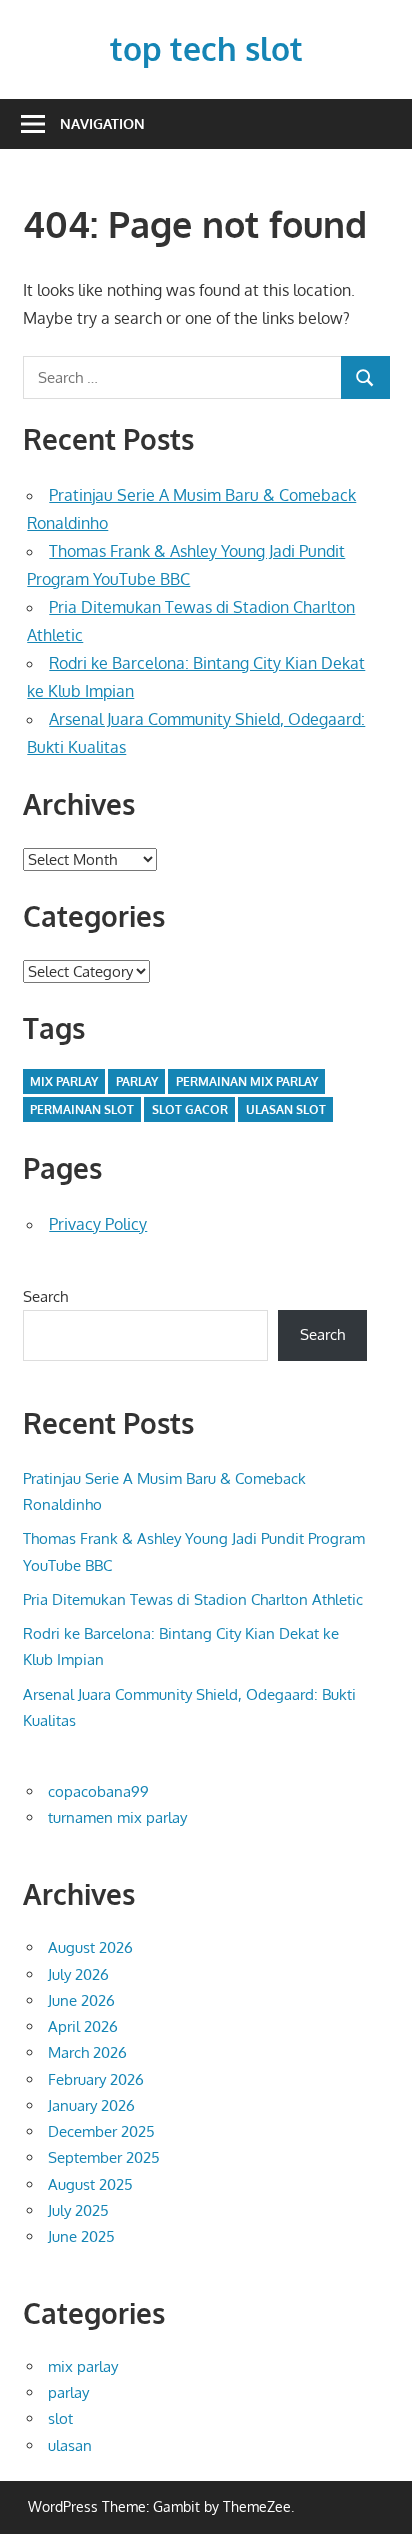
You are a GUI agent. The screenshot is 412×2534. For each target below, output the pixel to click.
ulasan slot (286, 1109)
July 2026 (78, 1974)
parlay (137, 1081)
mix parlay (64, 1081)
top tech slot (206, 48)
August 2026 (90, 1947)
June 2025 (81, 2236)
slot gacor (190, 1109)
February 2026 (96, 2079)
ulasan (70, 2445)
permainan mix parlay (247, 1081)
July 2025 (78, 2210)
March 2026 (87, 2052)
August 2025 (90, 2184)
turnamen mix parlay (117, 1817)
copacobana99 (98, 1791)
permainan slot (82, 1109)
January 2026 (91, 2105)
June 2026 (81, 2000)
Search (45, 1296)
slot (60, 2418)
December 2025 (101, 2131)
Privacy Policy (98, 1224)
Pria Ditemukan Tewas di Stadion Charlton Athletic (193, 1599)
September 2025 (104, 2157)
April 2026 (83, 2026)
